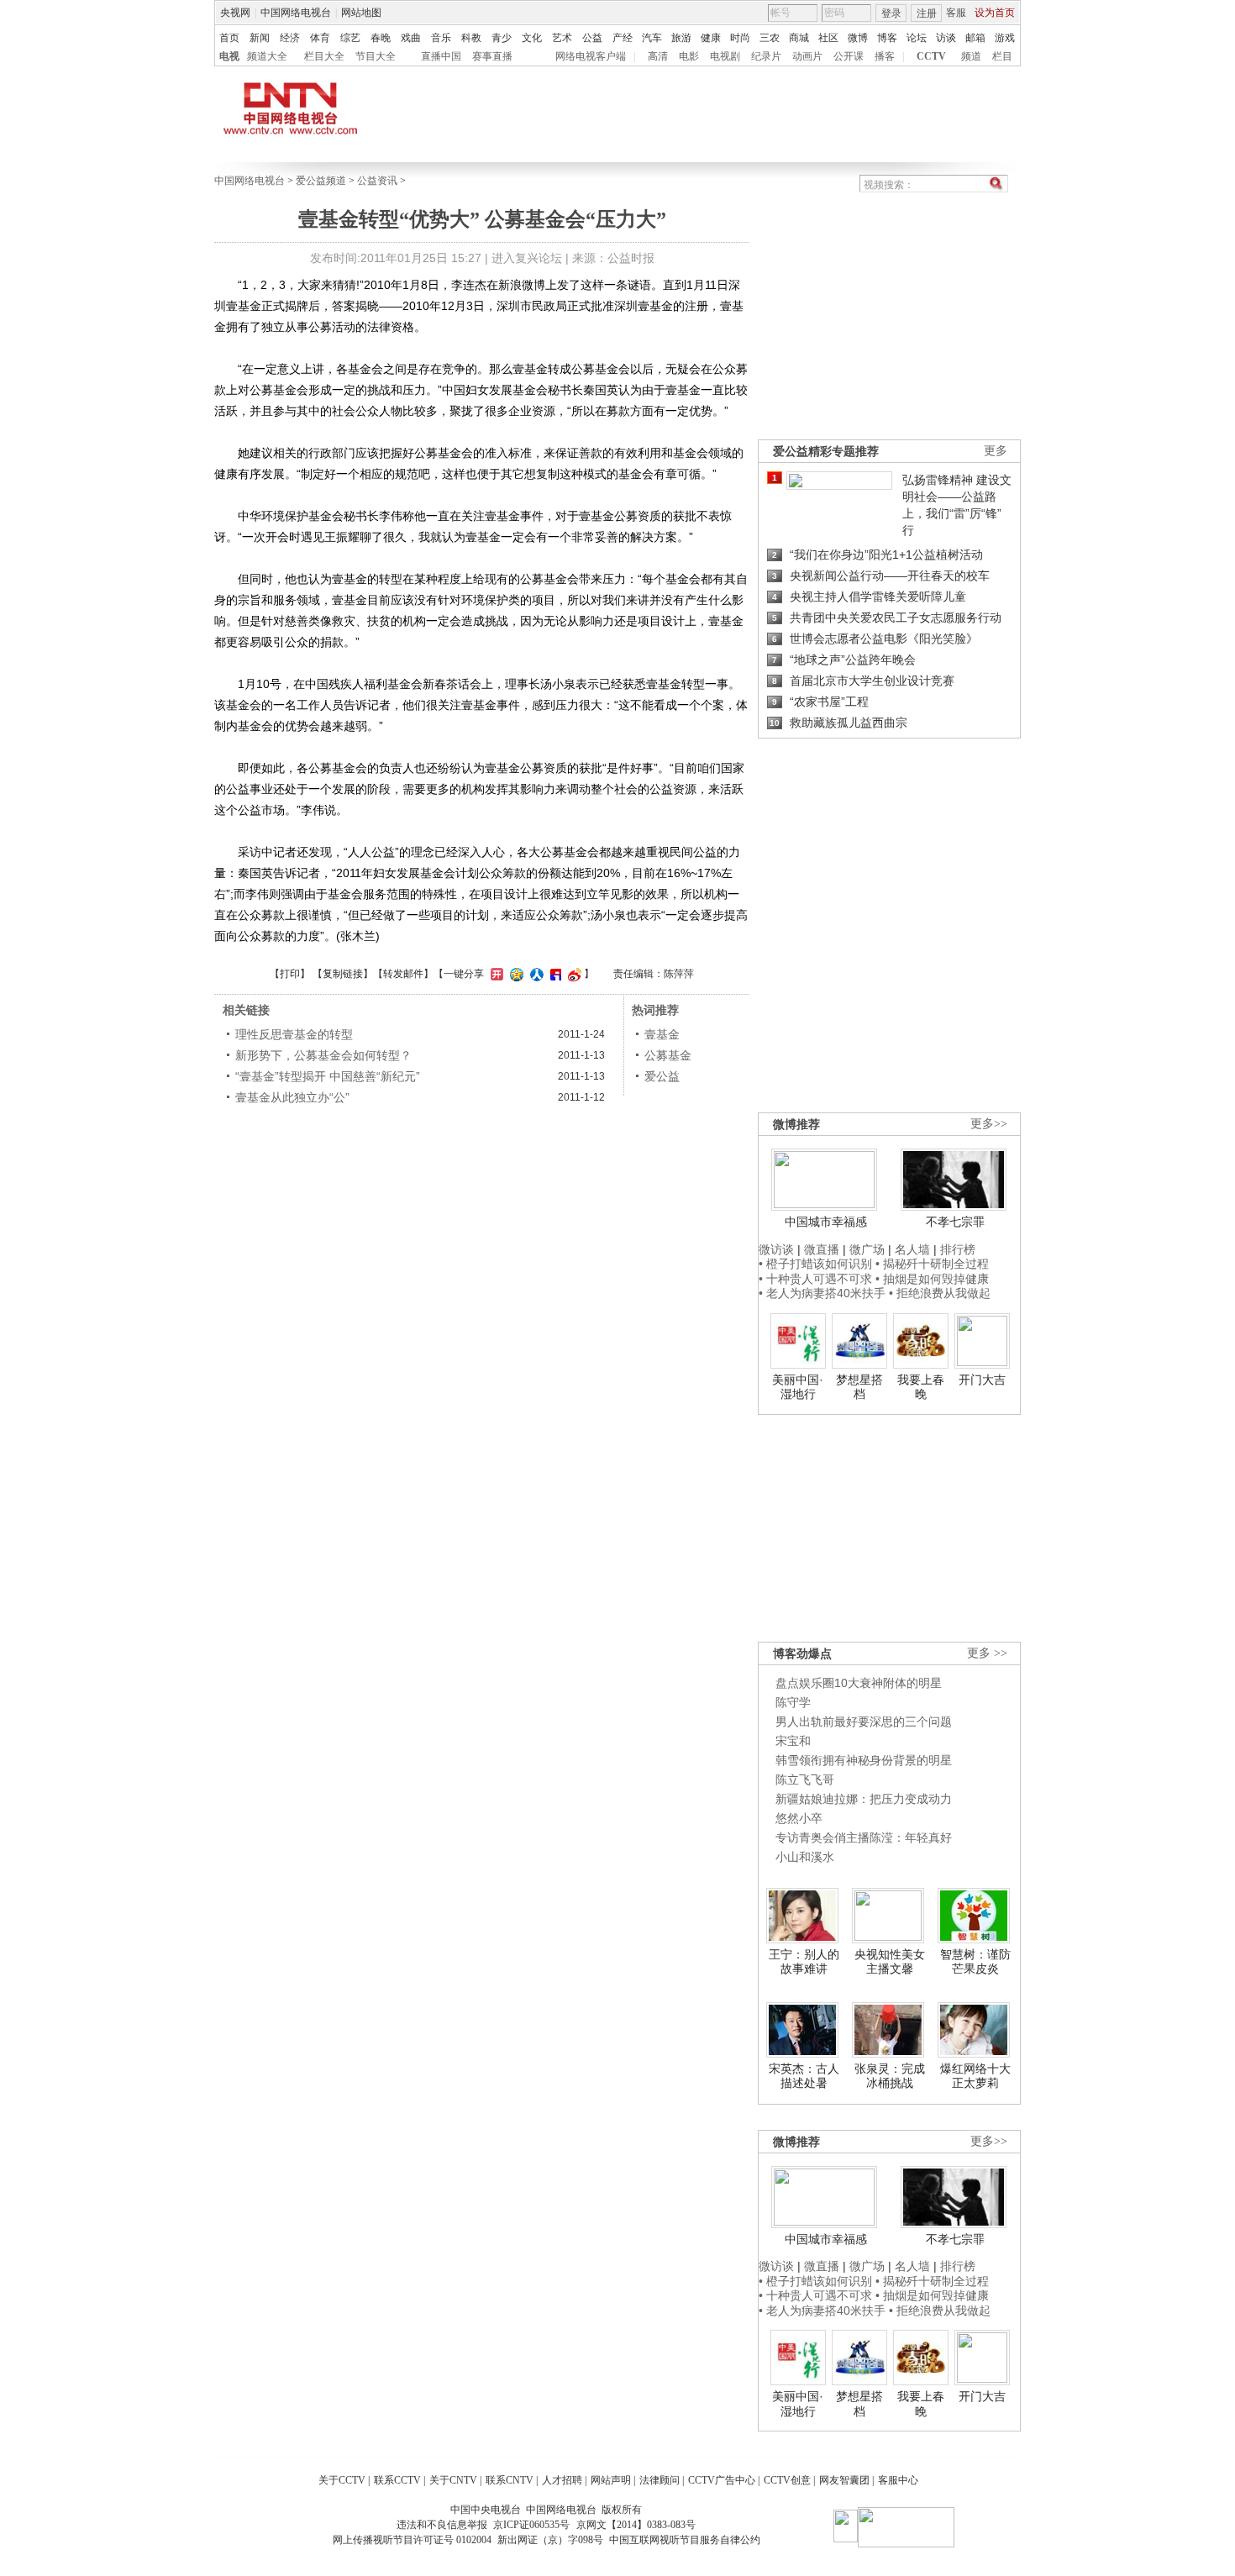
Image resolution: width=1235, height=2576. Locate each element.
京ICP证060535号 (531, 2525)
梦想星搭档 (859, 1387)
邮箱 (975, 38)
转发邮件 (403, 974)
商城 (799, 38)
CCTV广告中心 (722, 2480)
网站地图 (361, 13)
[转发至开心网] (495, 974)
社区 (828, 38)
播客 (885, 56)
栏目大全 (324, 56)
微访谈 (776, 1249)
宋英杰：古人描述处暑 (804, 2076)
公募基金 (668, 1055)
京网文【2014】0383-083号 (636, 2525)
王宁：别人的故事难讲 (804, 1962)
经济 (290, 38)
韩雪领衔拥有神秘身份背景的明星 (864, 1760)
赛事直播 (492, 56)
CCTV (931, 56)
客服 (956, 13)
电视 (229, 56)
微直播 (822, 1249)
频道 (971, 56)
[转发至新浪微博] (573, 974)
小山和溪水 (805, 1857)
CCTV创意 (787, 2480)
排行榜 (958, 1249)
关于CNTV (453, 2480)
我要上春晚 (921, 1387)
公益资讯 (377, 181)
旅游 (681, 38)
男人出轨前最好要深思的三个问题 (864, 1722)
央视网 (235, 13)
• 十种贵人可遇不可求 (817, 1279)
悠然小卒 (799, 1818)
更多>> (989, 1124)
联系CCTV (397, 2480)
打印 (290, 974)
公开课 (849, 56)
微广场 (867, 1249)
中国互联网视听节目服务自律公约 (685, 2540)
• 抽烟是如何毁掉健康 (932, 1279)
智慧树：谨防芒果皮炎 (975, 1962)
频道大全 (267, 56)
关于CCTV (342, 2480)
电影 (689, 56)
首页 (229, 38)
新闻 (260, 38)
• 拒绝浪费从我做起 (940, 1293)
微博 (858, 38)
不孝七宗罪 (955, 1222)
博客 (887, 38)
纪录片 (766, 56)
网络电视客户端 (591, 56)
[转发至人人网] (535, 974)
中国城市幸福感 (826, 1222)
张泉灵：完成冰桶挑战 (890, 2076)
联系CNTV (510, 2480)
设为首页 (995, 13)
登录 (891, 13)
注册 (927, 13)
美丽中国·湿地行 (798, 1387)
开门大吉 (982, 1380)
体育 (320, 38)
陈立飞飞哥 (805, 1780)
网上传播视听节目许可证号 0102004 (412, 2540)
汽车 (652, 38)
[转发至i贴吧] (554, 974)
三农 (770, 38)
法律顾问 (660, 2480)
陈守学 (793, 1702)
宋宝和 (793, 1741)
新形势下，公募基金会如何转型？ (323, 1055)
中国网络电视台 (296, 13)
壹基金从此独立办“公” (292, 1097)
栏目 (1002, 56)
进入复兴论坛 (527, 258)
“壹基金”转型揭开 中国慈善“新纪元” (328, 1076)
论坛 (917, 38)
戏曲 (411, 38)
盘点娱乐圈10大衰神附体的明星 (859, 1683)
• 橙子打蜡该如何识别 (815, 1264)
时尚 (740, 38)
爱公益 (662, 1076)
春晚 (381, 38)
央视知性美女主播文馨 (890, 1962)
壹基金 (662, 1034)
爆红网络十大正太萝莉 (975, 2076)
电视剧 (725, 56)
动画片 (807, 56)
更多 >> (987, 1653)
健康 (711, 38)
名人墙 (912, 1249)
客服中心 (898, 2480)
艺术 (562, 38)
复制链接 (343, 974)
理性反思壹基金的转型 (294, 1034)
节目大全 (376, 56)
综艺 (350, 38)
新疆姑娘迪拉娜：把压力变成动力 (864, 1799)
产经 (623, 38)
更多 (996, 451)
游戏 (1005, 38)
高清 (658, 56)
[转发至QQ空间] (515, 974)
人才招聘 (562, 2480)
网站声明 (611, 2480)
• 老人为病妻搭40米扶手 (822, 1293)
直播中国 (441, 56)
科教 (471, 38)
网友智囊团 (844, 2480)
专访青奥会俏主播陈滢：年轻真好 (864, 1837)
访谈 (946, 38)
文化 (532, 38)
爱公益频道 (321, 181)
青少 (502, 38)
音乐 (441, 38)
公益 (592, 38)
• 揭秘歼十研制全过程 (932, 1264)
